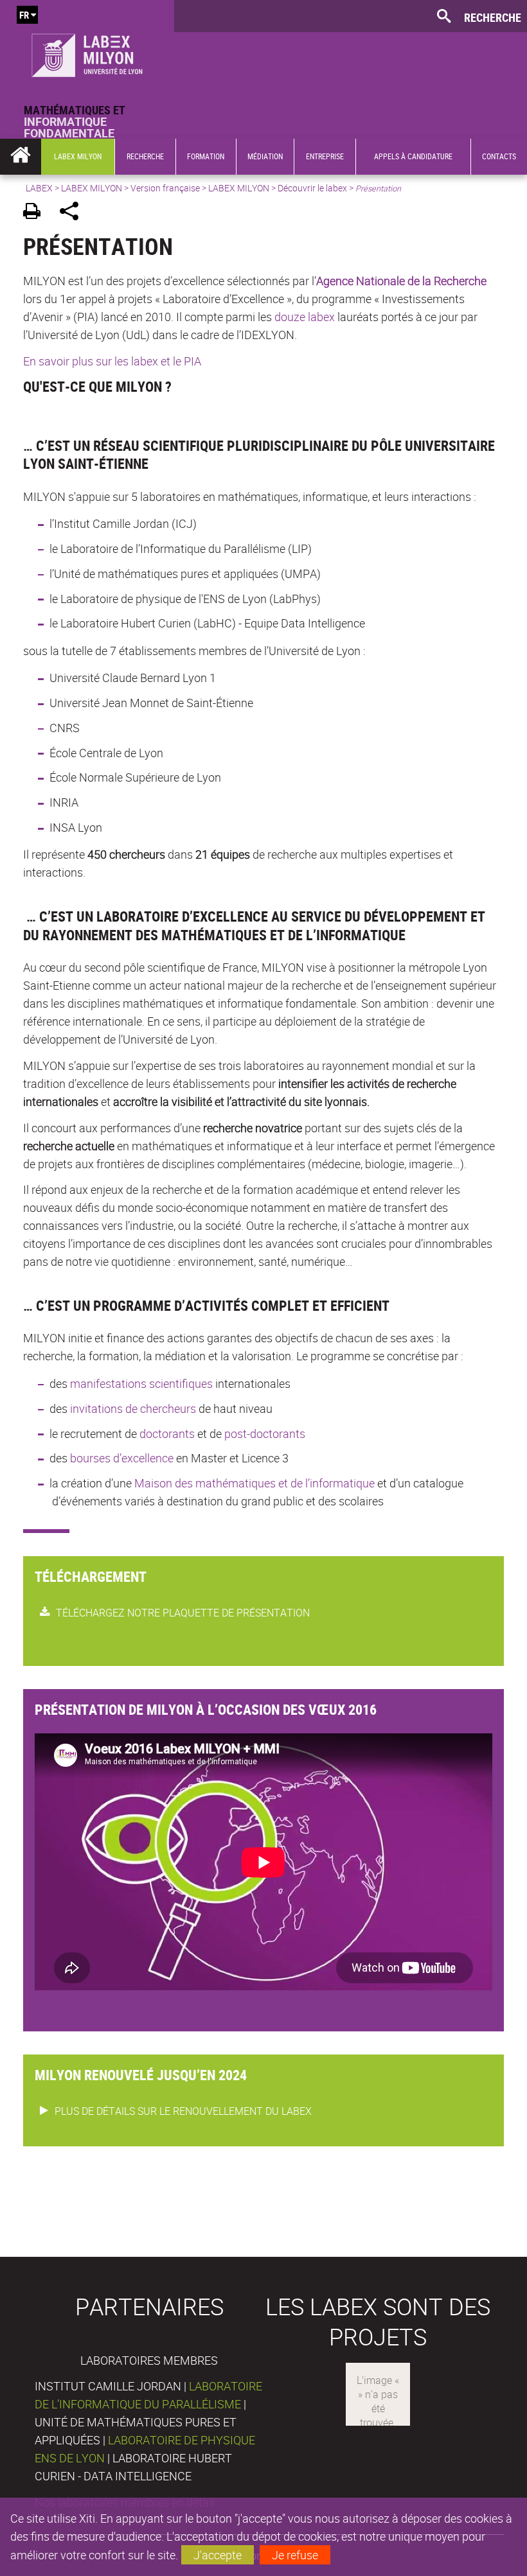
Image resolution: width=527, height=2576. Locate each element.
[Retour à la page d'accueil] (87, 52)
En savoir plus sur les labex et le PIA (112, 361)
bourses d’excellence (122, 1458)
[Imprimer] (36, 213)
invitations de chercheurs (133, 1408)
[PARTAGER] (74, 213)
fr (24, 15)
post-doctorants (265, 1433)
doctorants (167, 1433)
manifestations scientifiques (141, 1383)
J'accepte (218, 2555)
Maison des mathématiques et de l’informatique (255, 1483)
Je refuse (295, 2555)
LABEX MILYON (92, 188)
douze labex (305, 317)
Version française (165, 188)
